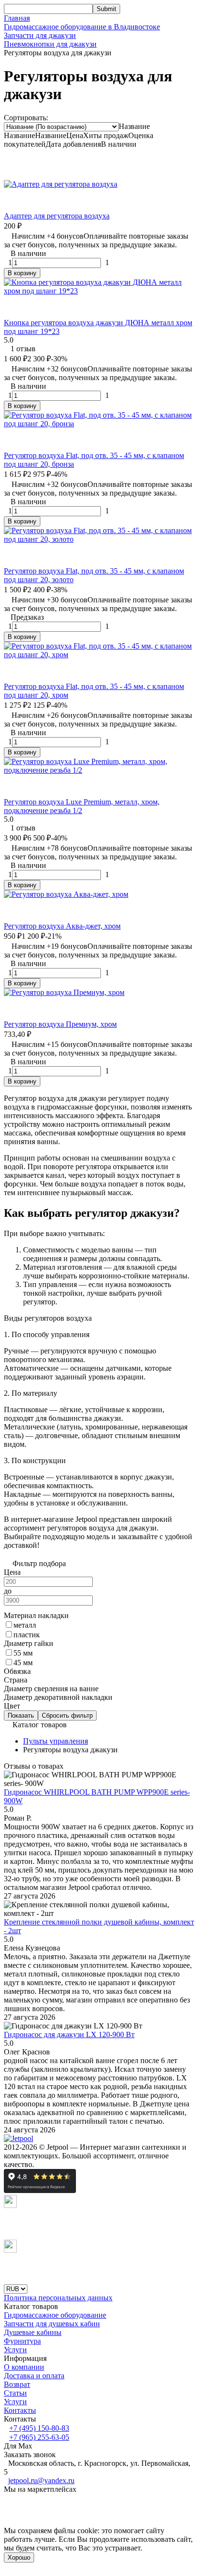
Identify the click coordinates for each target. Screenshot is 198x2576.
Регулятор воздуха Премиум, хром (60, 1024)
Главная (17, 18)
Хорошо (19, 2557)
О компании (24, 2367)
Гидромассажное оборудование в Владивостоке (82, 27)
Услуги (15, 2350)
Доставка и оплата (34, 2376)
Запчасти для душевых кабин (52, 2324)
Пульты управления (56, 1741)
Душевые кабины (33, 2332)
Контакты (20, 2410)
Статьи (15, 2393)
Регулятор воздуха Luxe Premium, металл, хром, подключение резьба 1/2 (82, 806)
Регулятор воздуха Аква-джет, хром (62, 926)
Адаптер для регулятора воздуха (57, 216)
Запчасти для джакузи (40, 35)
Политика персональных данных (58, 2298)
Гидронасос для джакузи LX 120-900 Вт (69, 2034)
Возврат (17, 2384)
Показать (21, 1715)
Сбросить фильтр (67, 1715)
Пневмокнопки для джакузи (50, 44)
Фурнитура (22, 2341)
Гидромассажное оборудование (55, 2315)
